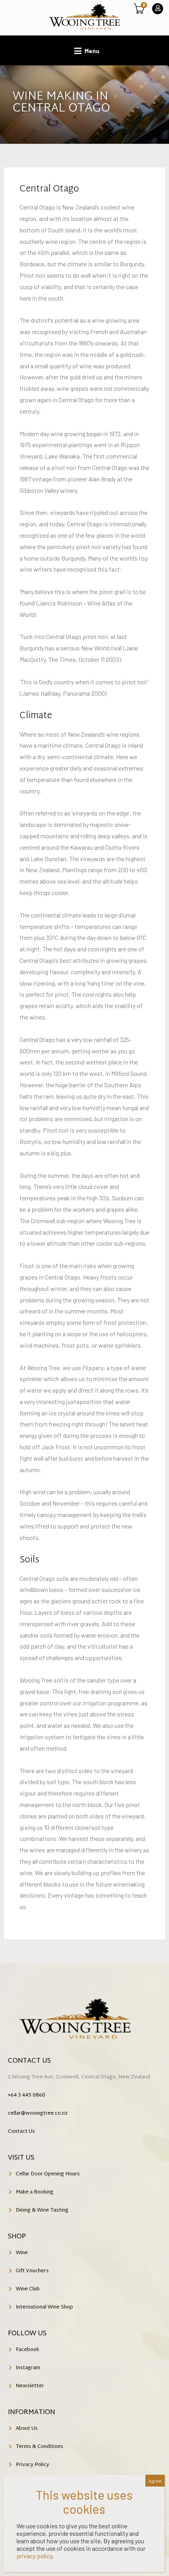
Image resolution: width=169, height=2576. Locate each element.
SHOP (17, 2237)
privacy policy (34, 2556)
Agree (155, 2481)
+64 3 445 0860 (27, 2095)
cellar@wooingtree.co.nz (38, 2114)
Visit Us (21, 2158)
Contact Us (29, 2061)
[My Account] (158, 9)
